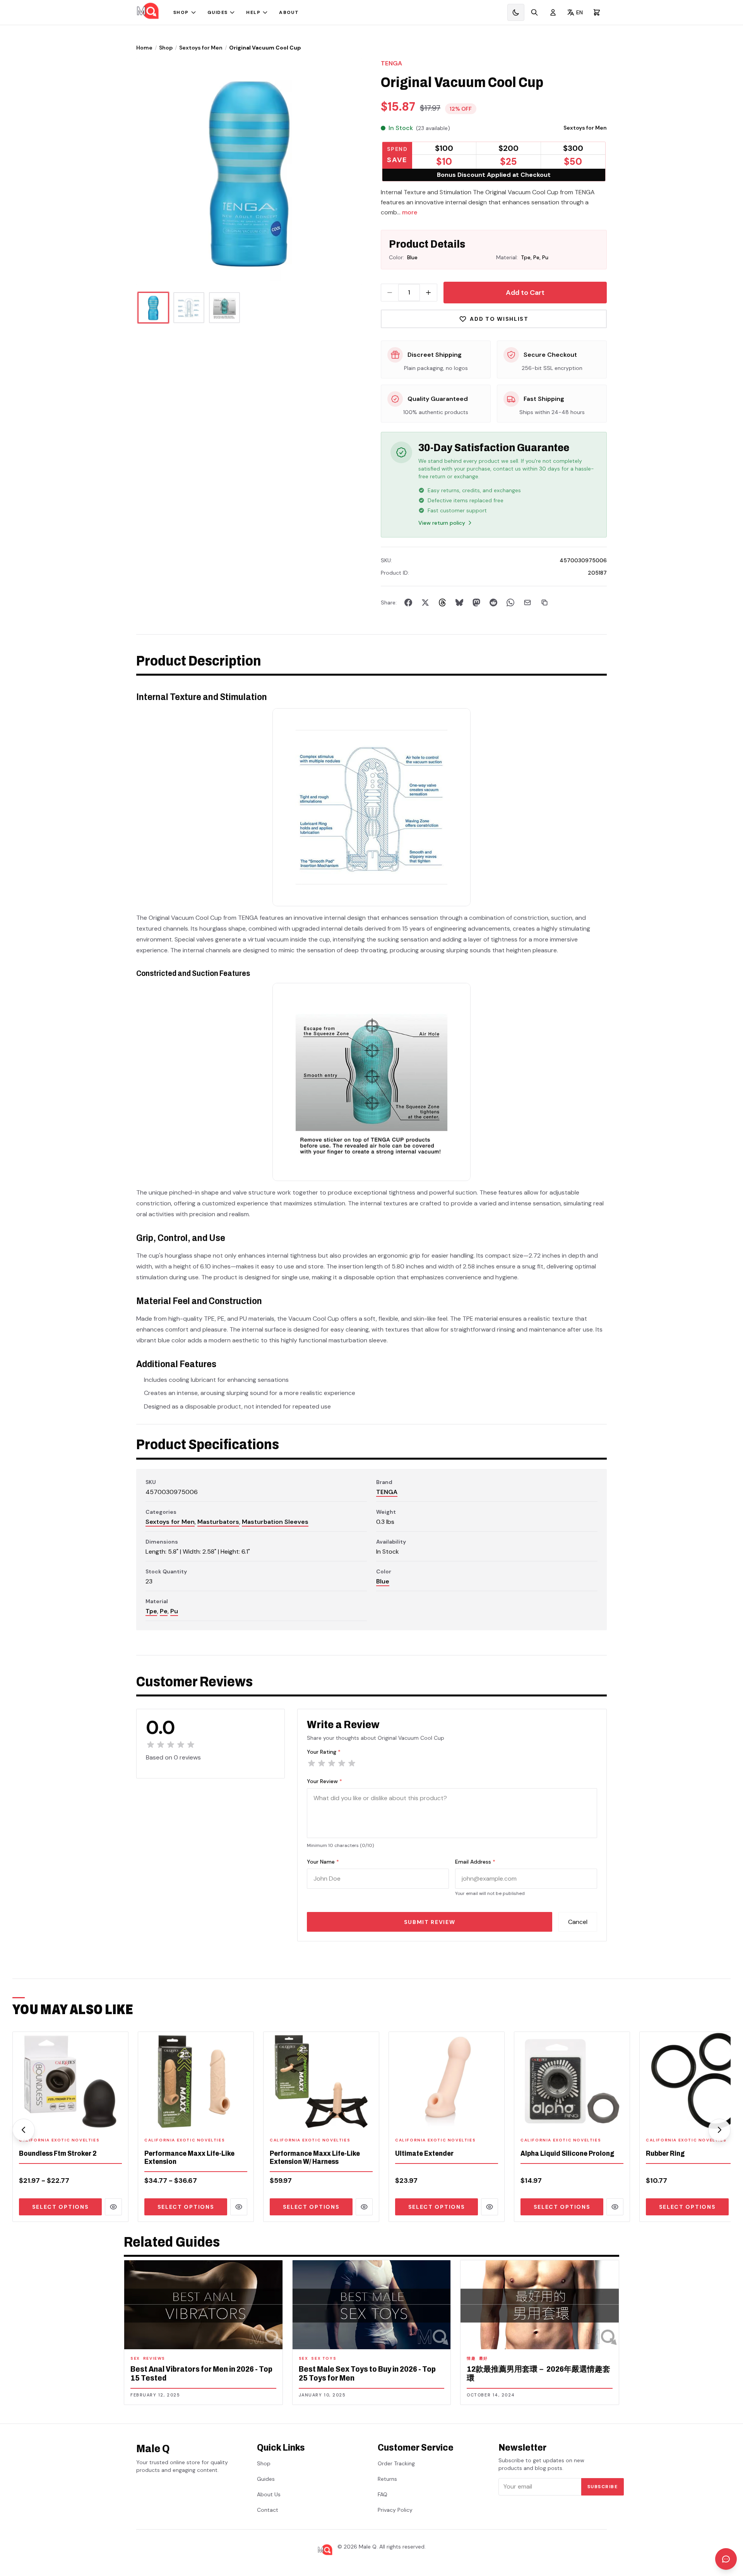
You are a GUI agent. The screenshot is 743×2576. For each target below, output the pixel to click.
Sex (135, 2358)
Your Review (324, 1781)
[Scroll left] (24, 2130)
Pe (164, 1611)
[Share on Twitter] (425, 602)
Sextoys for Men (201, 48)
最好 (484, 2358)
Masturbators (218, 1522)
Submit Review (430, 1922)
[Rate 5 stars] (352, 1763)
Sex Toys (324, 2358)
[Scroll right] (719, 2130)
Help (253, 12)
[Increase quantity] (428, 293)
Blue (383, 1581)
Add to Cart (525, 293)
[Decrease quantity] (390, 293)
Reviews (154, 2358)
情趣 (471, 2358)
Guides (218, 12)
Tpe (151, 1611)
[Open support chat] (726, 2559)
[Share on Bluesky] (459, 602)
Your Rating (324, 1752)
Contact (268, 2510)
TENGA (391, 63)
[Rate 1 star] (312, 1763)
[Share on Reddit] (493, 602)
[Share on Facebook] (408, 602)
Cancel (578, 1922)
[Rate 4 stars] (342, 1763)
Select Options (61, 2207)
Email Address (475, 1862)
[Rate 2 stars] (322, 1763)
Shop (181, 12)
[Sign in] (553, 12)
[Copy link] (544, 602)
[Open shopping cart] (597, 12)
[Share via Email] (527, 602)
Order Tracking (396, 2463)
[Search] (534, 12)
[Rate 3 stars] (332, 1763)
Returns (387, 2479)
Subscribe (603, 2487)
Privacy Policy (395, 2510)
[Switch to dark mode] (516, 12)
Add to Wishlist (499, 319)
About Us (269, 2494)
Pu (174, 1611)
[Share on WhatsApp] (510, 602)
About (289, 12)
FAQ (383, 2494)
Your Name (323, 1862)
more (410, 212)
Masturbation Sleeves (275, 1522)
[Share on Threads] (442, 602)
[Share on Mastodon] (476, 602)
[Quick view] (113, 2207)
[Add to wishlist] (117, 2120)
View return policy (442, 523)
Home (144, 48)
